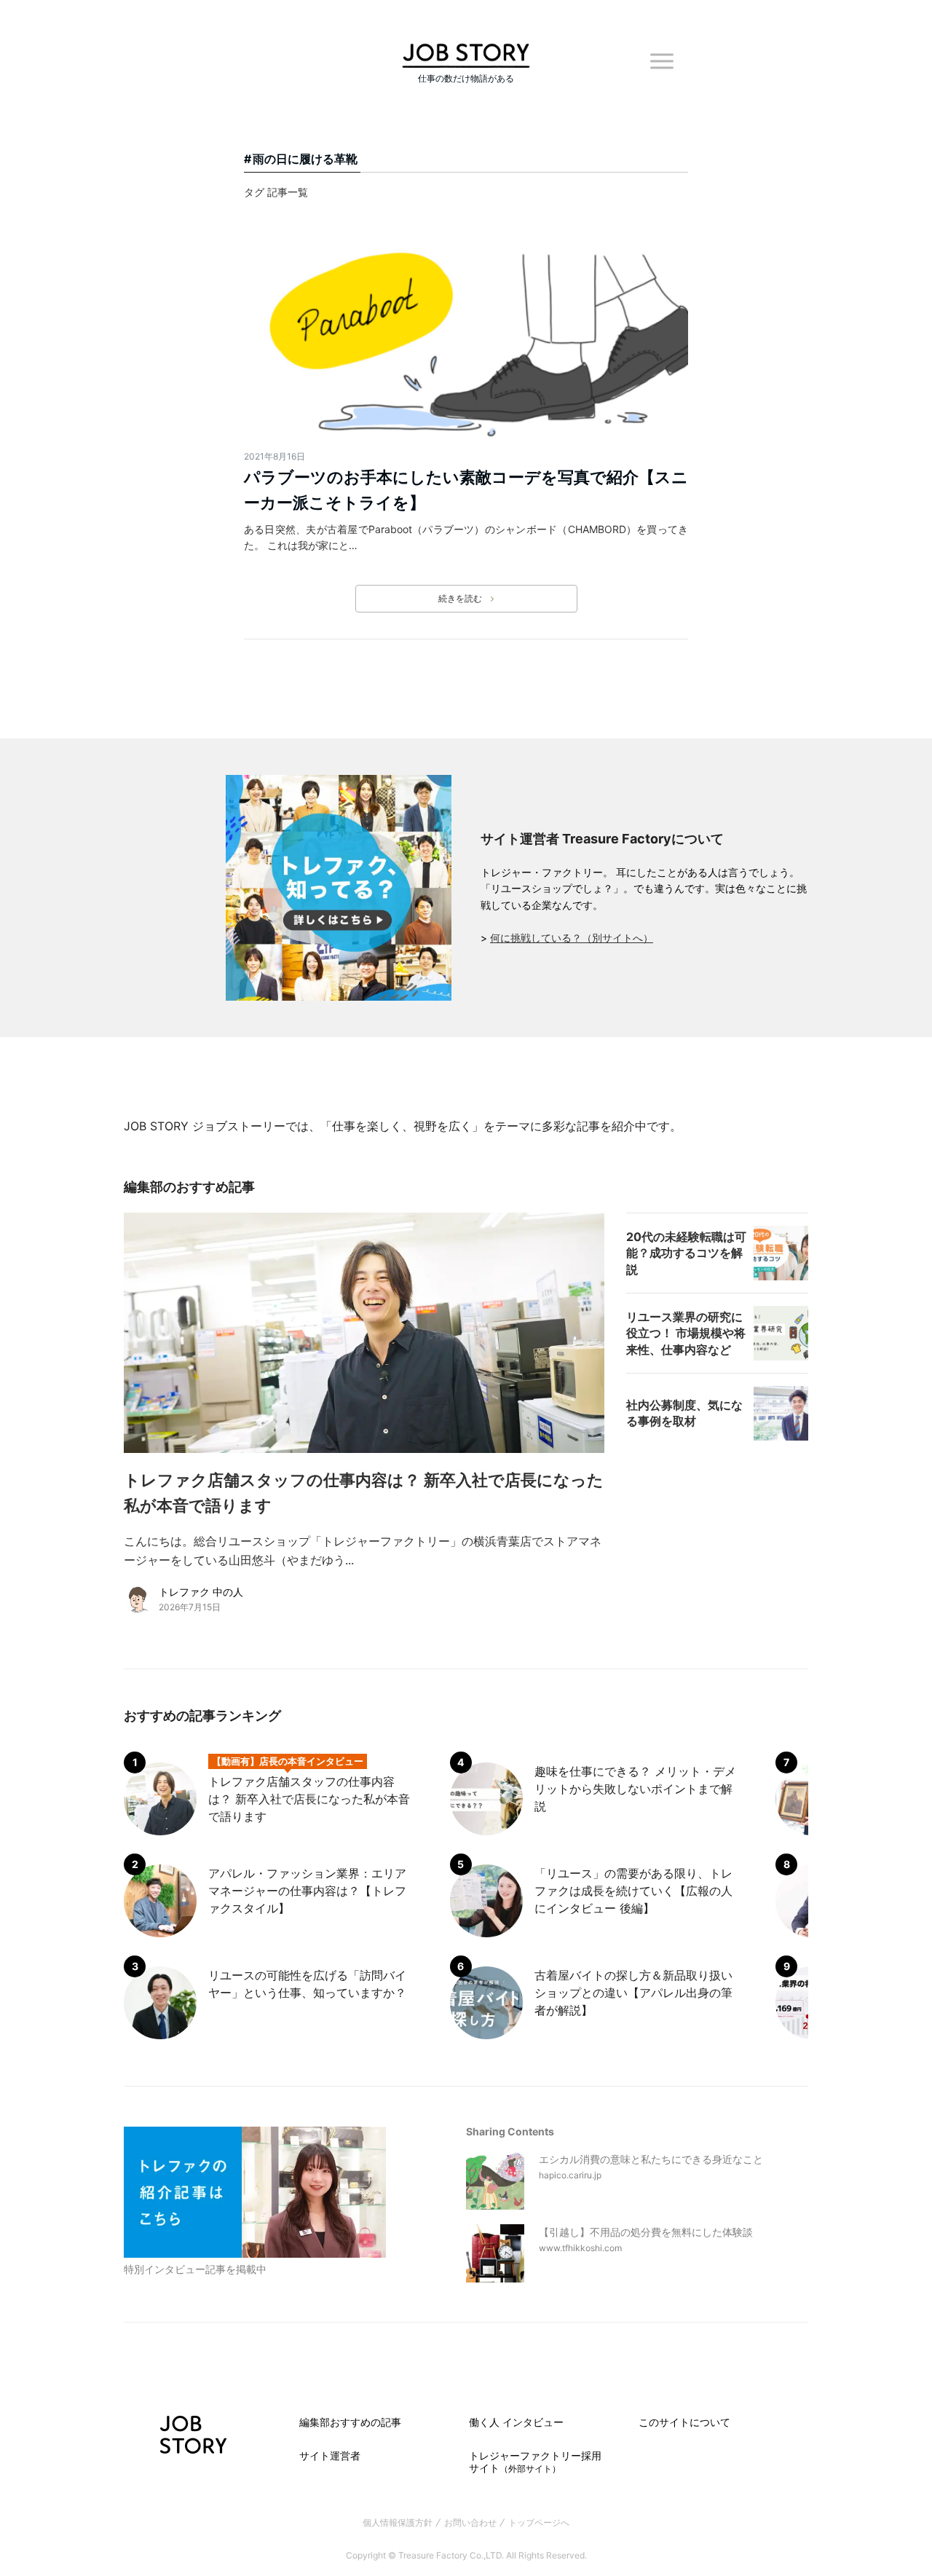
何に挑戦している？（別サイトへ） (572, 938)
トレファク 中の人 (201, 1592)
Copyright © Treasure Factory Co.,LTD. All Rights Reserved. (466, 2555)
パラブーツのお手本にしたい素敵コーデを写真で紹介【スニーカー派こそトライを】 (466, 490)
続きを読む (460, 598)
